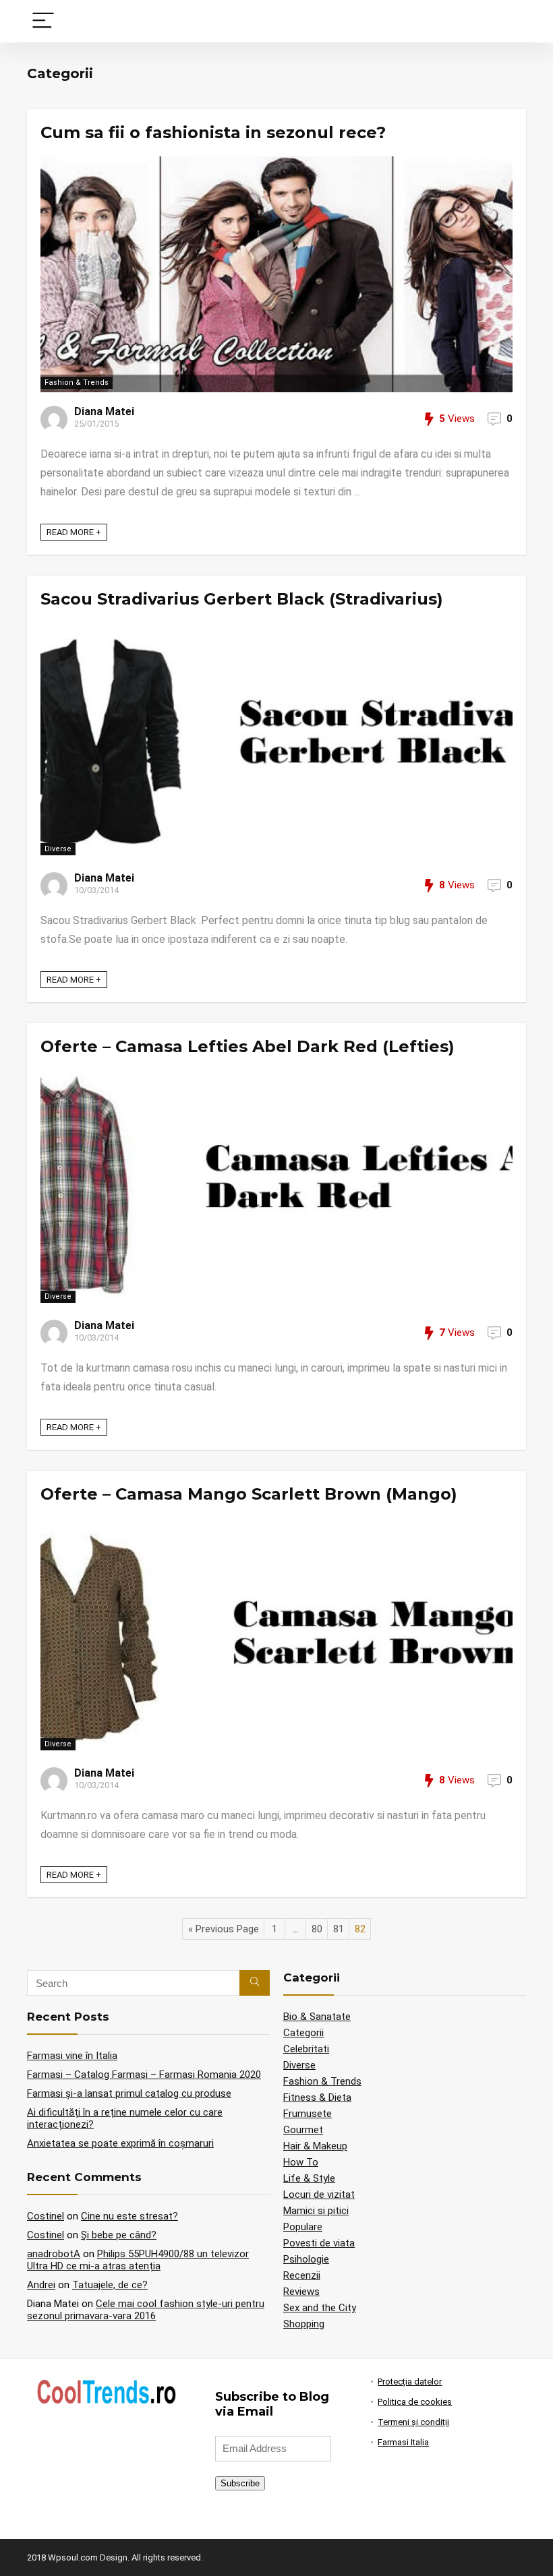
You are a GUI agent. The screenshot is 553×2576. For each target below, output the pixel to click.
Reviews (301, 2292)
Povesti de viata (319, 2243)
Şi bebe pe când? (119, 2235)
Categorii (303, 2033)
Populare (303, 2227)
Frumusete (308, 2114)
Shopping (304, 2324)
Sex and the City (320, 2308)
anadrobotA (54, 2254)
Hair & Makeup (315, 2146)
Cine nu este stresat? (129, 2216)
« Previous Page (224, 1929)
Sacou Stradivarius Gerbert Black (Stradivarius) (242, 599)
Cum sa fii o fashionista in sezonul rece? (213, 132)
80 (317, 1929)
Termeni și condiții (413, 2422)
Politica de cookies (415, 2402)
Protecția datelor (410, 2382)
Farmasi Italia (403, 2442)
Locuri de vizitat (319, 2195)
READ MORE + (74, 532)
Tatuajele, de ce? (110, 2285)
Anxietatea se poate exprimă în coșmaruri (120, 2143)
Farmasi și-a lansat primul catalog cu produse (129, 2093)
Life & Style (309, 2178)
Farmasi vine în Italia (72, 2056)
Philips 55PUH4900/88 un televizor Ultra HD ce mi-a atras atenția (138, 2260)
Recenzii (302, 2275)
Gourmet (303, 2130)
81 (339, 1929)
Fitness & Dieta (317, 2097)
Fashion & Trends (77, 382)
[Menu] (43, 21)
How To (301, 2162)
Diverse (58, 849)
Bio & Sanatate (317, 2017)
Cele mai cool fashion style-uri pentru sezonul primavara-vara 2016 (146, 2310)
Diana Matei (104, 411)
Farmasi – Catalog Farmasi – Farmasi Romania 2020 (144, 2075)
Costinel (46, 2216)
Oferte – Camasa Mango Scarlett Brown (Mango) (249, 1494)
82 (360, 1929)
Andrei (41, 2285)
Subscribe (240, 2483)
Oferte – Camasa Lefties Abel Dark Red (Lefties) (248, 1046)
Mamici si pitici (316, 2211)
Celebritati (306, 2049)
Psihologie (306, 2259)
